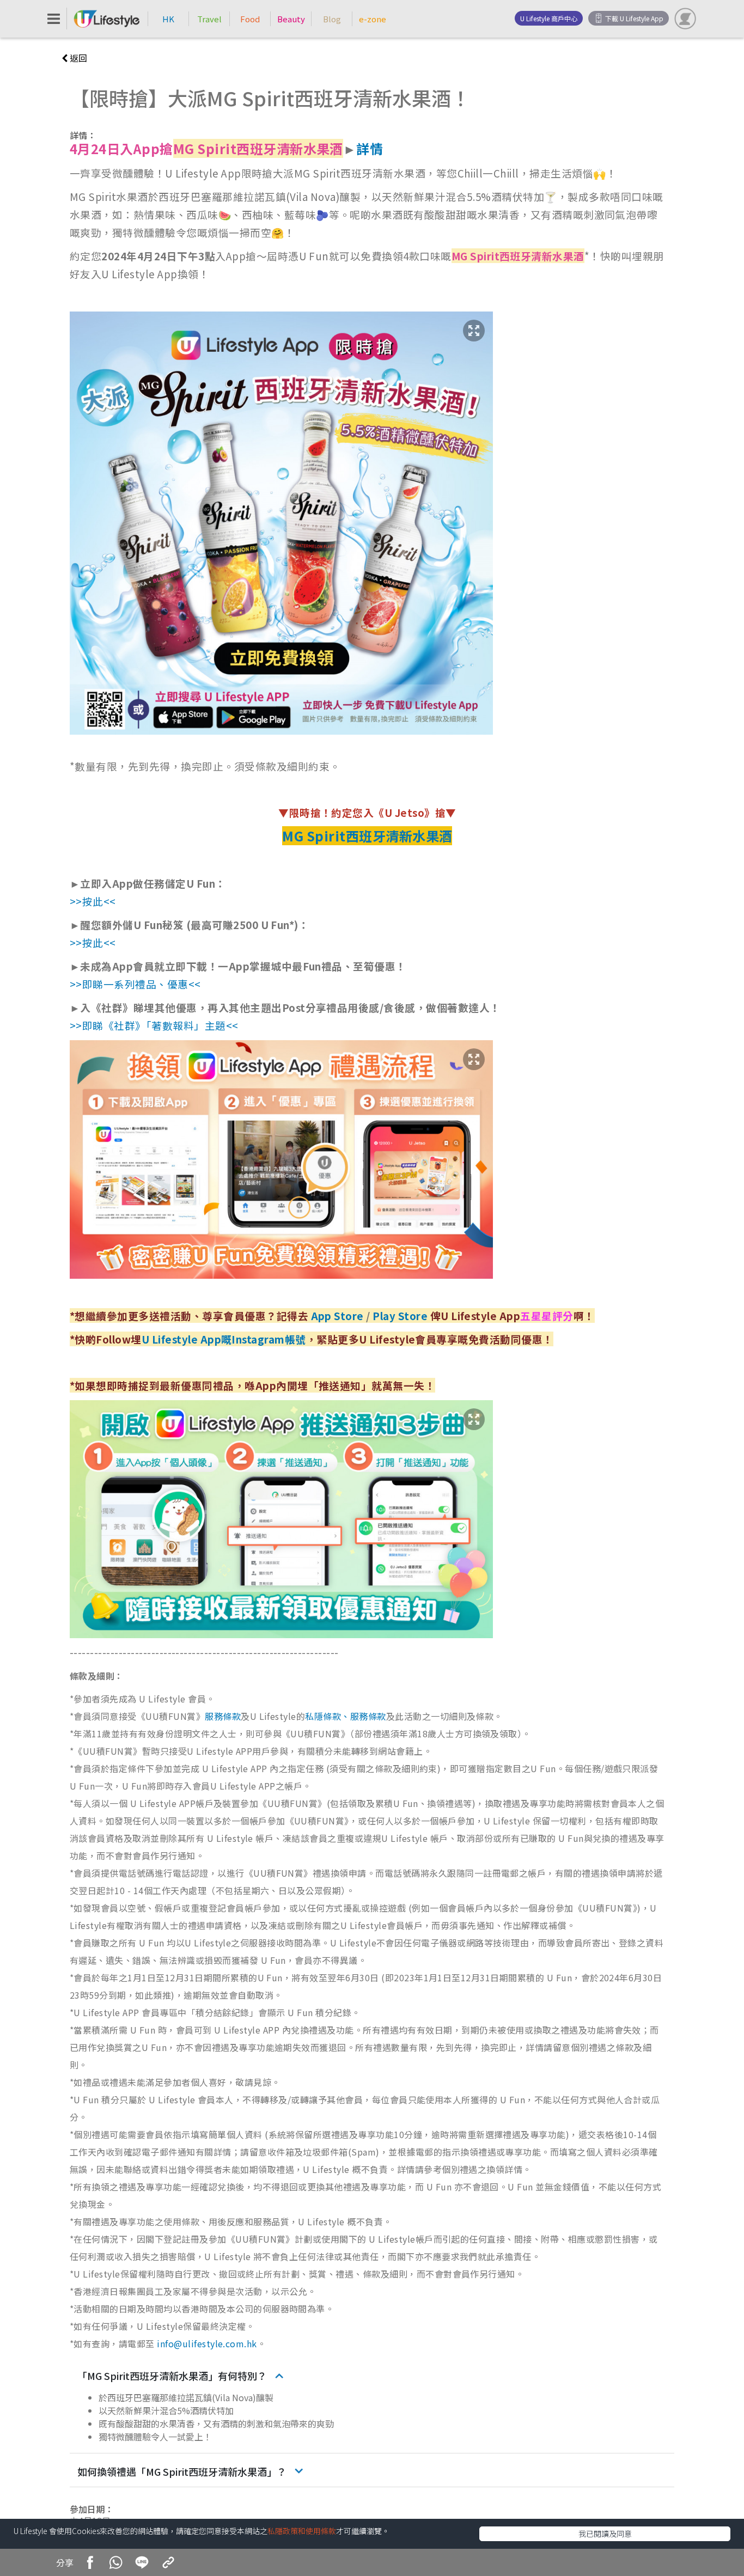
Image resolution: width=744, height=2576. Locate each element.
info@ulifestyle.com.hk (207, 2343)
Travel (209, 19)
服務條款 (223, 1716)
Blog (332, 19)
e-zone (373, 19)
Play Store (400, 1316)
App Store (337, 1316)
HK (168, 19)
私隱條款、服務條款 (345, 1716)
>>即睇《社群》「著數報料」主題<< (154, 1025)
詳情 (370, 148)
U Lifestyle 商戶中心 (549, 18)
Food (250, 19)
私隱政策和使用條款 (302, 2531)
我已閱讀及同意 (605, 2534)
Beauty (291, 19)
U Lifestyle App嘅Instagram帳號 (224, 1339)
